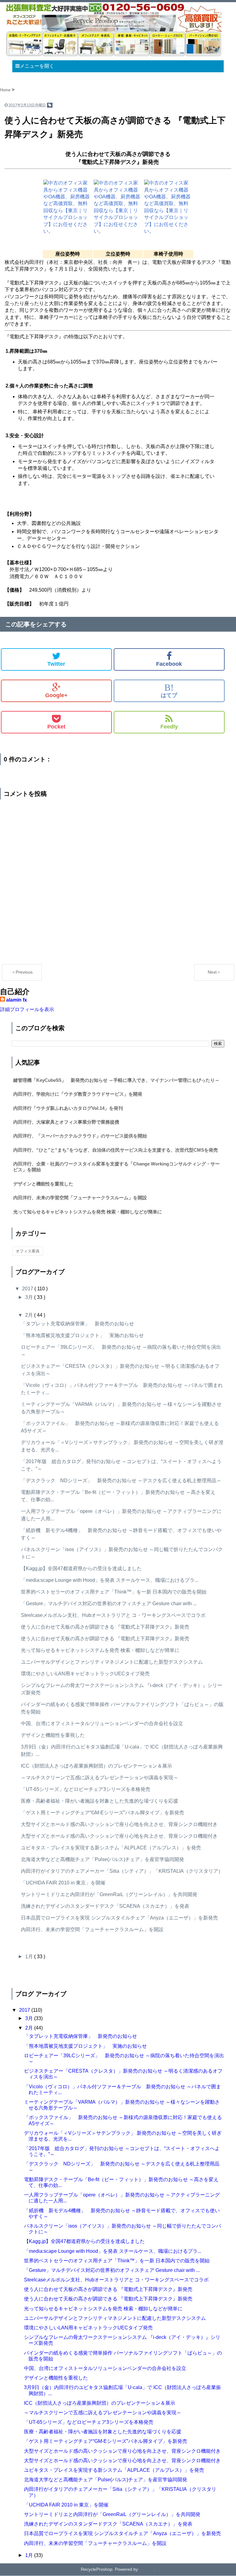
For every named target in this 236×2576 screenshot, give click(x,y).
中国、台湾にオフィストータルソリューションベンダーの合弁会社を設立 (102, 1723)
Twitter (56, 664)
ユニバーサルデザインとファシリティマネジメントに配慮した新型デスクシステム (112, 1662)
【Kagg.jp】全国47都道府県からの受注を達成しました (84, 1568)
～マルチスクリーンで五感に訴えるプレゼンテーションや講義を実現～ (100, 1778)
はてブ (169, 691)
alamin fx (17, 1000)
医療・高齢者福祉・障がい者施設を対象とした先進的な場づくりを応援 (100, 1801)
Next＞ (214, 972)
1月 (30, 1957)
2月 (30, 1315)
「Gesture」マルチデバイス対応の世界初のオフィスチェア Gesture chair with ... (109, 1604)
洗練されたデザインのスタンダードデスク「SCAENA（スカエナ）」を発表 (105, 1906)
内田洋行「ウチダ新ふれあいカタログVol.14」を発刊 (68, 1108)
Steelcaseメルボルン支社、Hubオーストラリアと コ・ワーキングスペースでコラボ (113, 1615)
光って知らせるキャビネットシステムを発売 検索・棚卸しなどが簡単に (88, 1212)
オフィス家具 (28, 1251)
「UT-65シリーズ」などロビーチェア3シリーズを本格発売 (86, 1789)
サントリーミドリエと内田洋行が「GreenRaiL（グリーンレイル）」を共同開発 (109, 1894)
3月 (30, 1297)
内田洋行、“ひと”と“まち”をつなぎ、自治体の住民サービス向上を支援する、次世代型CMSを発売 (116, 1150)
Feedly (169, 727)
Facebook (169, 664)
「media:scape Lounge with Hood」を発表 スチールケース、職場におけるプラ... (110, 1580)
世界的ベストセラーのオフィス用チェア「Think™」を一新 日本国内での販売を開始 (114, 1592)
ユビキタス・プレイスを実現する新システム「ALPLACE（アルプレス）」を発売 (111, 1848)
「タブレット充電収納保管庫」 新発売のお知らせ (77, 1324)
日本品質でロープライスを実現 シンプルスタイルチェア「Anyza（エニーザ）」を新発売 (119, 1918)
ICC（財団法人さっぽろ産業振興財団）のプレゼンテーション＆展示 (96, 1766)
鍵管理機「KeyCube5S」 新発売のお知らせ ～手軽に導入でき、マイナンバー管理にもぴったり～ (116, 1080)
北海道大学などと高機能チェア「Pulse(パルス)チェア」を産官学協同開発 (102, 1859)
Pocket (56, 727)
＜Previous (22, 972)
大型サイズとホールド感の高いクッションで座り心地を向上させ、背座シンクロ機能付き (119, 1824)
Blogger (147, 2569)
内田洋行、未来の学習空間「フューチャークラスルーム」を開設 (80, 1198)
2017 (28, 1289)
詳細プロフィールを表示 (27, 1009)
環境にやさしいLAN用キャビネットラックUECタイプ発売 (85, 1674)
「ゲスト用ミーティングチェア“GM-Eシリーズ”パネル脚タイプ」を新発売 (102, 1813)
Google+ (56, 695)
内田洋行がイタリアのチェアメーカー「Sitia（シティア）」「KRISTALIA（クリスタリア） (122, 1871)
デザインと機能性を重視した (43, 1184)
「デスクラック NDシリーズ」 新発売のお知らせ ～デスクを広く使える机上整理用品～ (121, 1481)
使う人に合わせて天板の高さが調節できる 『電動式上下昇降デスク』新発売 (105, 1627)
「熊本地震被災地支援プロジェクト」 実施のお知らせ (82, 1335)
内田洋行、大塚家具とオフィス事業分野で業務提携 (66, 1122)
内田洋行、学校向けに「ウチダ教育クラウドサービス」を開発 (78, 1094)
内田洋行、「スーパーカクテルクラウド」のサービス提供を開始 (80, 1136)
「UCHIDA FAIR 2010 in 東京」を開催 (63, 1883)
